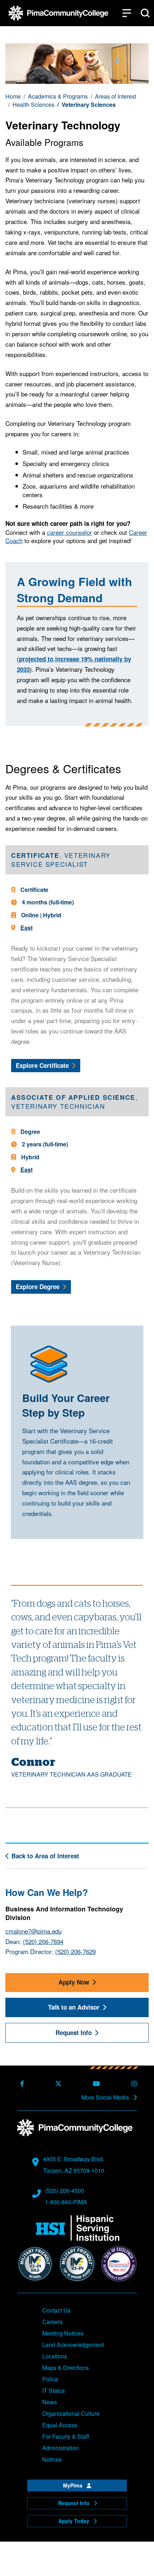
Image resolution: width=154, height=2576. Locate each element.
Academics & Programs (58, 96)
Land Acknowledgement (73, 2345)
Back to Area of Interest (45, 1856)
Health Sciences (33, 105)
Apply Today (74, 2521)
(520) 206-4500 (65, 2190)
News (50, 2402)
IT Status (54, 2390)
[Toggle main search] (145, 13)
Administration (61, 2448)
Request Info (74, 2033)
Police (50, 2379)
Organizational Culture (71, 2413)
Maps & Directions (66, 2368)
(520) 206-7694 (43, 1941)
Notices (52, 2459)
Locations (55, 2356)
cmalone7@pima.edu (33, 1931)
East (27, 928)
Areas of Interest (115, 96)
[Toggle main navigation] (127, 13)
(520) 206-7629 (75, 1952)
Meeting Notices (63, 2333)
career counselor (69, 532)
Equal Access (60, 2425)
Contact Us (56, 2310)
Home (13, 96)
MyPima (73, 2485)
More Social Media (106, 2097)
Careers (52, 2322)
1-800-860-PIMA (66, 2202)
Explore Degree (43, 1286)
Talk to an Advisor (74, 2007)
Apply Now (74, 1982)
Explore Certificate (48, 1065)
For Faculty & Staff (66, 2436)
